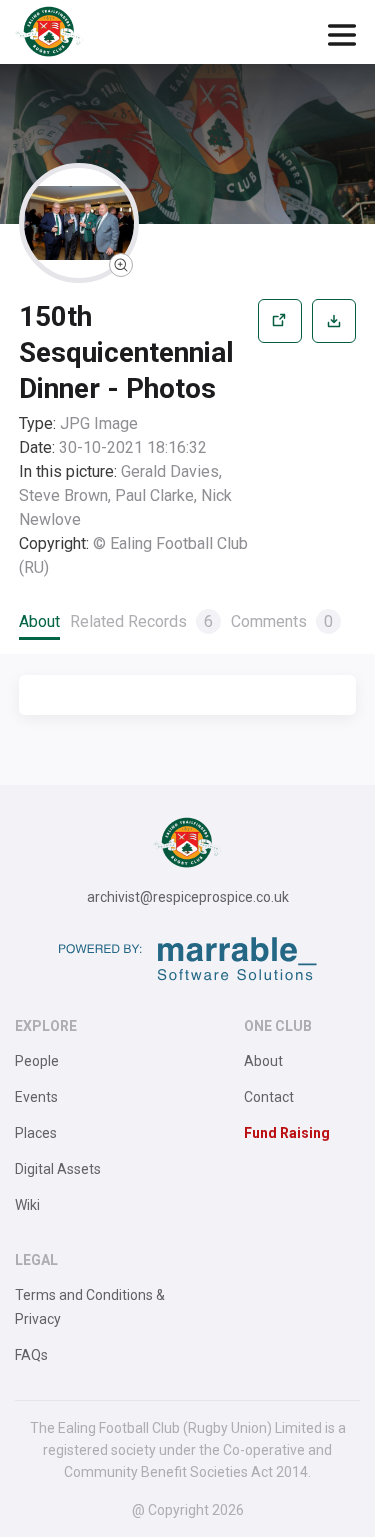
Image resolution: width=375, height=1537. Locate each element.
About (39, 621)
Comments (282, 621)
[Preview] (280, 439)
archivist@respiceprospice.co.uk (188, 897)
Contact (269, 1097)
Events (36, 1097)
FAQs (31, 1355)
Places (36, 1133)
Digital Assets (58, 1169)
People (37, 1061)
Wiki (27, 1205)
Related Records (141, 621)
